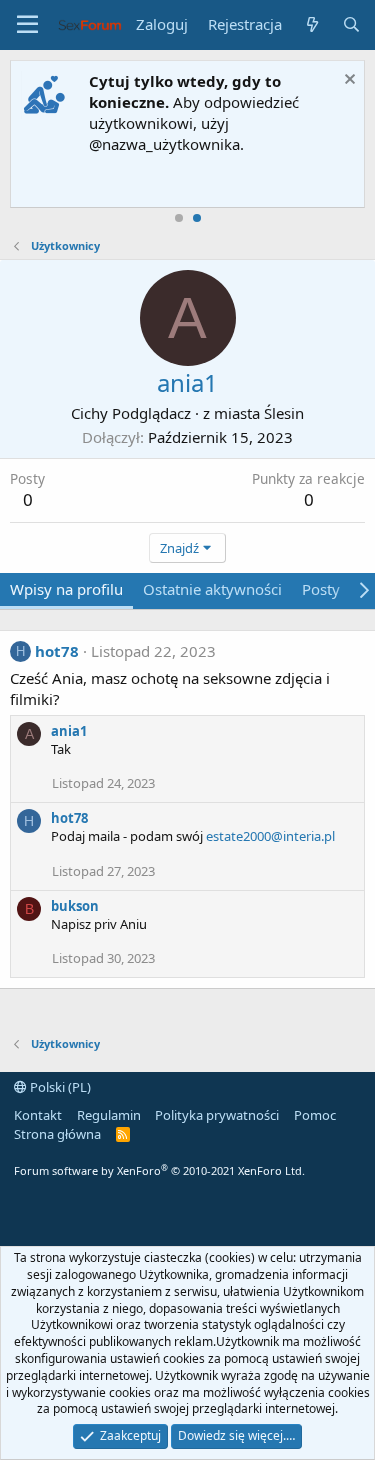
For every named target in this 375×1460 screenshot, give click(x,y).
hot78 (57, 651)
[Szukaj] (351, 24)
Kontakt (38, 1115)
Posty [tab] (321, 589)
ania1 (69, 731)
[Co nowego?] (311, 24)
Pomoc (315, 1115)
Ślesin (284, 413)
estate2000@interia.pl (270, 836)
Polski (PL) (59, 1087)
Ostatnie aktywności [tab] (212, 589)
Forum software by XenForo (159, 1170)
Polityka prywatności (217, 1115)
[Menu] (27, 25)
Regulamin (109, 1115)
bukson (75, 906)
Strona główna (57, 1134)
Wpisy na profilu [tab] (66, 589)
